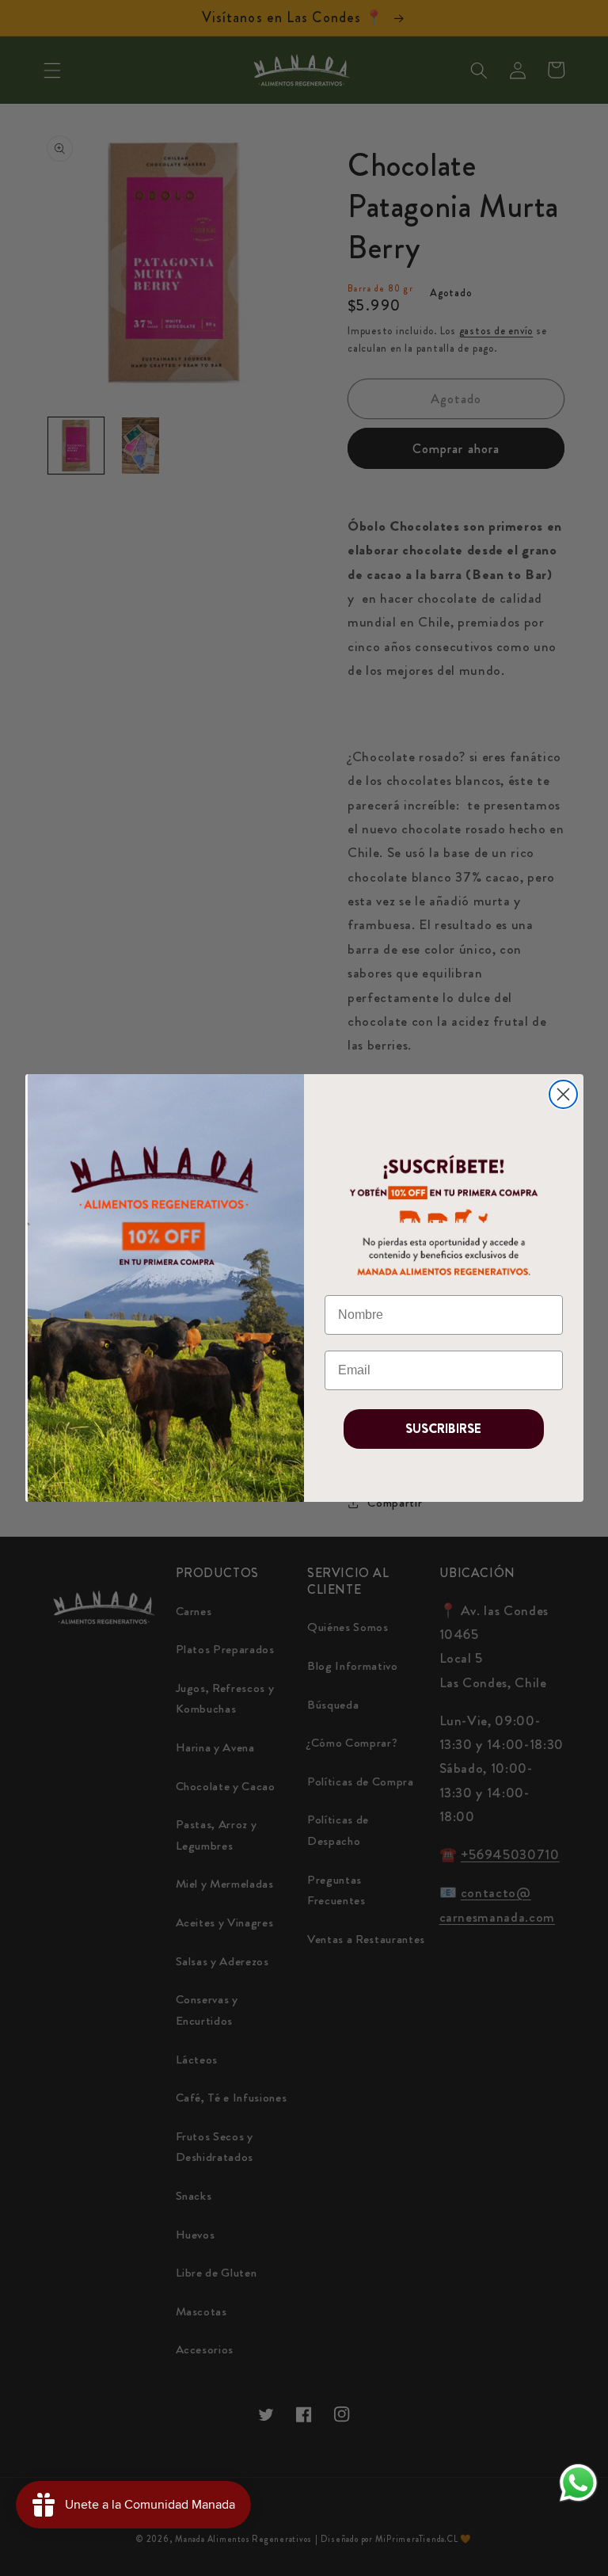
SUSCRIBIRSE (443, 1429)
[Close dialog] (563, 1094)
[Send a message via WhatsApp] (578, 2483)
